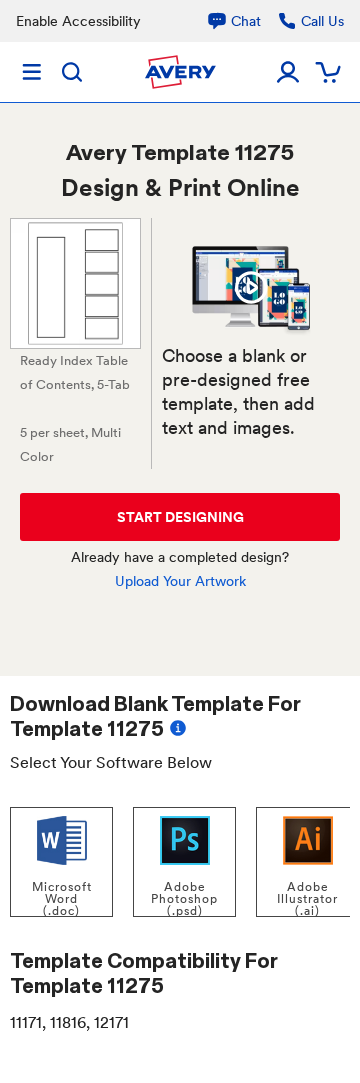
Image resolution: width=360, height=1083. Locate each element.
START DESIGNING (180, 517)
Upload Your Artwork (180, 581)
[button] (251, 287)
